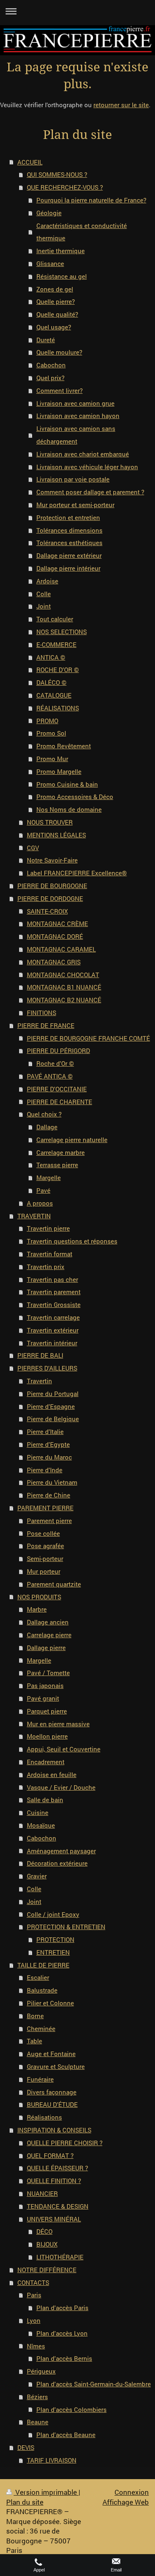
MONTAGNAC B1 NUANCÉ (64, 987)
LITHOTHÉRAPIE (60, 2257)
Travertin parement (54, 1292)
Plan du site (25, 2502)
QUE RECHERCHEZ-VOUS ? (65, 187)
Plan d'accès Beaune (66, 2435)
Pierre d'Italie (45, 1431)
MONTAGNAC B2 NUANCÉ (64, 1000)
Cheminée (41, 2028)
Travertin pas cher (52, 1279)
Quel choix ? (44, 1114)
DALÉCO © (51, 682)
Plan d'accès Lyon (62, 2333)
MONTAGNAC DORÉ (55, 936)
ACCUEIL (30, 162)
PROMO (47, 721)
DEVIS (26, 2447)
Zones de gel (55, 289)
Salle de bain (45, 1800)
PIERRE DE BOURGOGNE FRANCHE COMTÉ (88, 1038)
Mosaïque (41, 1825)
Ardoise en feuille (52, 1775)
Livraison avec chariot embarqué (83, 454)
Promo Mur (52, 759)
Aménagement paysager (61, 1851)
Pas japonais (45, 1685)
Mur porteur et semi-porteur (75, 505)
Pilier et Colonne (50, 2003)
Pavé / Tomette (48, 1673)
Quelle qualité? (57, 314)
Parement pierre (49, 1521)
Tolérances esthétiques (69, 543)
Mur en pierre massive (58, 1724)
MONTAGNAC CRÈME (57, 924)
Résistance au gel (62, 276)
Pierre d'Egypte (48, 1444)
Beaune (38, 2422)
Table (35, 2041)
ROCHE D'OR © (58, 670)
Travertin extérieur (53, 1330)
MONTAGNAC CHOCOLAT (63, 975)
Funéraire (40, 2079)
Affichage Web (126, 2502)
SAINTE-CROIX (47, 911)
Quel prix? (50, 378)
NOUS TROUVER (50, 822)
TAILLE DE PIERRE (43, 1965)
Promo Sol (51, 733)
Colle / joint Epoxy (53, 1914)
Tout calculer (55, 619)
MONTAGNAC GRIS (54, 962)
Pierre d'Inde (45, 1470)
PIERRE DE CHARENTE (60, 1102)
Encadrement (46, 1762)
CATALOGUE (54, 695)
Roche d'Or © (55, 1063)
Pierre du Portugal (53, 1394)
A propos (40, 1203)
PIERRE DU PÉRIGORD (58, 1051)
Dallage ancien (48, 1622)
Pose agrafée (45, 1546)
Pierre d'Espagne (51, 1406)
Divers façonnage (52, 2092)
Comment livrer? (60, 390)
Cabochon (51, 365)
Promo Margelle (59, 771)
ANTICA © (51, 657)
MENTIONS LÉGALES (56, 835)
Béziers (37, 2397)
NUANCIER (42, 2193)
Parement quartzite (54, 1584)
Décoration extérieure (57, 1863)
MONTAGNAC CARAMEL (61, 949)
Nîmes (36, 2346)
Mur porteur (44, 1571)
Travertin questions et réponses (72, 1241)
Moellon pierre (47, 1736)
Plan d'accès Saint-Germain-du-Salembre (94, 2384)
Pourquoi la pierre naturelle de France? (91, 200)
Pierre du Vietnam (52, 1482)
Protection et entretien (68, 517)
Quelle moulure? (59, 352)
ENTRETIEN (53, 1952)
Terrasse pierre (57, 1165)
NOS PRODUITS (39, 1597)
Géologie (49, 213)
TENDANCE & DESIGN (58, 2206)
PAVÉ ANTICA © (50, 1076)
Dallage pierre (46, 1648)
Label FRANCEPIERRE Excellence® (77, 873)
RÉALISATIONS (58, 708)
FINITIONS (42, 1013)
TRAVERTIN (34, 1216)
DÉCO (44, 2231)
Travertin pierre (48, 1228)
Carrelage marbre (61, 1152)
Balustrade (42, 1990)
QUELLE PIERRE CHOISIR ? (65, 2143)
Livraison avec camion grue (75, 403)
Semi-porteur (45, 1558)
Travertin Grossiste (54, 1304)
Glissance (50, 263)
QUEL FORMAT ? (50, 2155)
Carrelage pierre (49, 1635)
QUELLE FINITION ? (54, 2181)
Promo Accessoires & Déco (75, 797)
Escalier (38, 1977)
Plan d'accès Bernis (64, 2358)
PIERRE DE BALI (40, 1355)
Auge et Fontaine (51, 2054)
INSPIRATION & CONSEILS (54, 2130)
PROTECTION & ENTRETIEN (66, 1927)
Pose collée (43, 1533)
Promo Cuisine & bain (67, 784)
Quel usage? (54, 327)
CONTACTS (33, 2282)
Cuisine (38, 1812)
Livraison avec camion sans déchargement (76, 435)
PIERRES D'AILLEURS (47, 1368)
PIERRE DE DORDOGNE (50, 898)
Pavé (43, 1190)
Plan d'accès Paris (62, 2308)
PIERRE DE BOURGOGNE (52, 886)
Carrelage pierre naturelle (72, 1140)
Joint (44, 606)
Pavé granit (43, 1698)
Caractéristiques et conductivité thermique (82, 232)
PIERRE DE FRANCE (46, 1025)
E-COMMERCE (56, 644)
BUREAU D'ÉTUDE (52, 2104)
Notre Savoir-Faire (52, 860)
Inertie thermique (61, 251)
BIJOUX (47, 2244)
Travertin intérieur (52, 1343)
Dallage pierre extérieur (69, 555)
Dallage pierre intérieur (68, 568)
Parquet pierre (47, 1711)
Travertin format (50, 1254)
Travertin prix (46, 1267)
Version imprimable (46, 2492)
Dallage (47, 1127)
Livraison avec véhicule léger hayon (87, 467)
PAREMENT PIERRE (45, 1508)
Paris (34, 2295)
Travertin (39, 1381)
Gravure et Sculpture (56, 2066)
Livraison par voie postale (73, 479)
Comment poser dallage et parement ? (90, 492)
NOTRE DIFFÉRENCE (47, 2270)
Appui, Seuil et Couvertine (64, 1749)
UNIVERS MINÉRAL (54, 2219)
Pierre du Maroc (49, 1457)
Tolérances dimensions (69, 530)
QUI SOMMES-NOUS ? (57, 174)
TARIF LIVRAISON (52, 2460)
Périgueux (41, 2371)
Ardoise (47, 581)
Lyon (34, 2320)
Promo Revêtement (64, 746)
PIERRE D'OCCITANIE (57, 1089)
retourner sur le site (121, 105)
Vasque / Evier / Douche (61, 1787)
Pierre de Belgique (53, 1419)
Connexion (132, 2492)
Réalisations (44, 2117)
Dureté (46, 340)
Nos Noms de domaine (69, 809)
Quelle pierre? (56, 301)
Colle (44, 594)
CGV (33, 848)
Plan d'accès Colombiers (72, 2409)
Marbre (37, 1609)
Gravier (37, 1876)
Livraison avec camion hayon (78, 416)
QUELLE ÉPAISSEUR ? (57, 2168)
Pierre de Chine (49, 1495)
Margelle (49, 1178)
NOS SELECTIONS (62, 632)
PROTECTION (55, 1939)
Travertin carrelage (53, 1317)
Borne (35, 2016)
